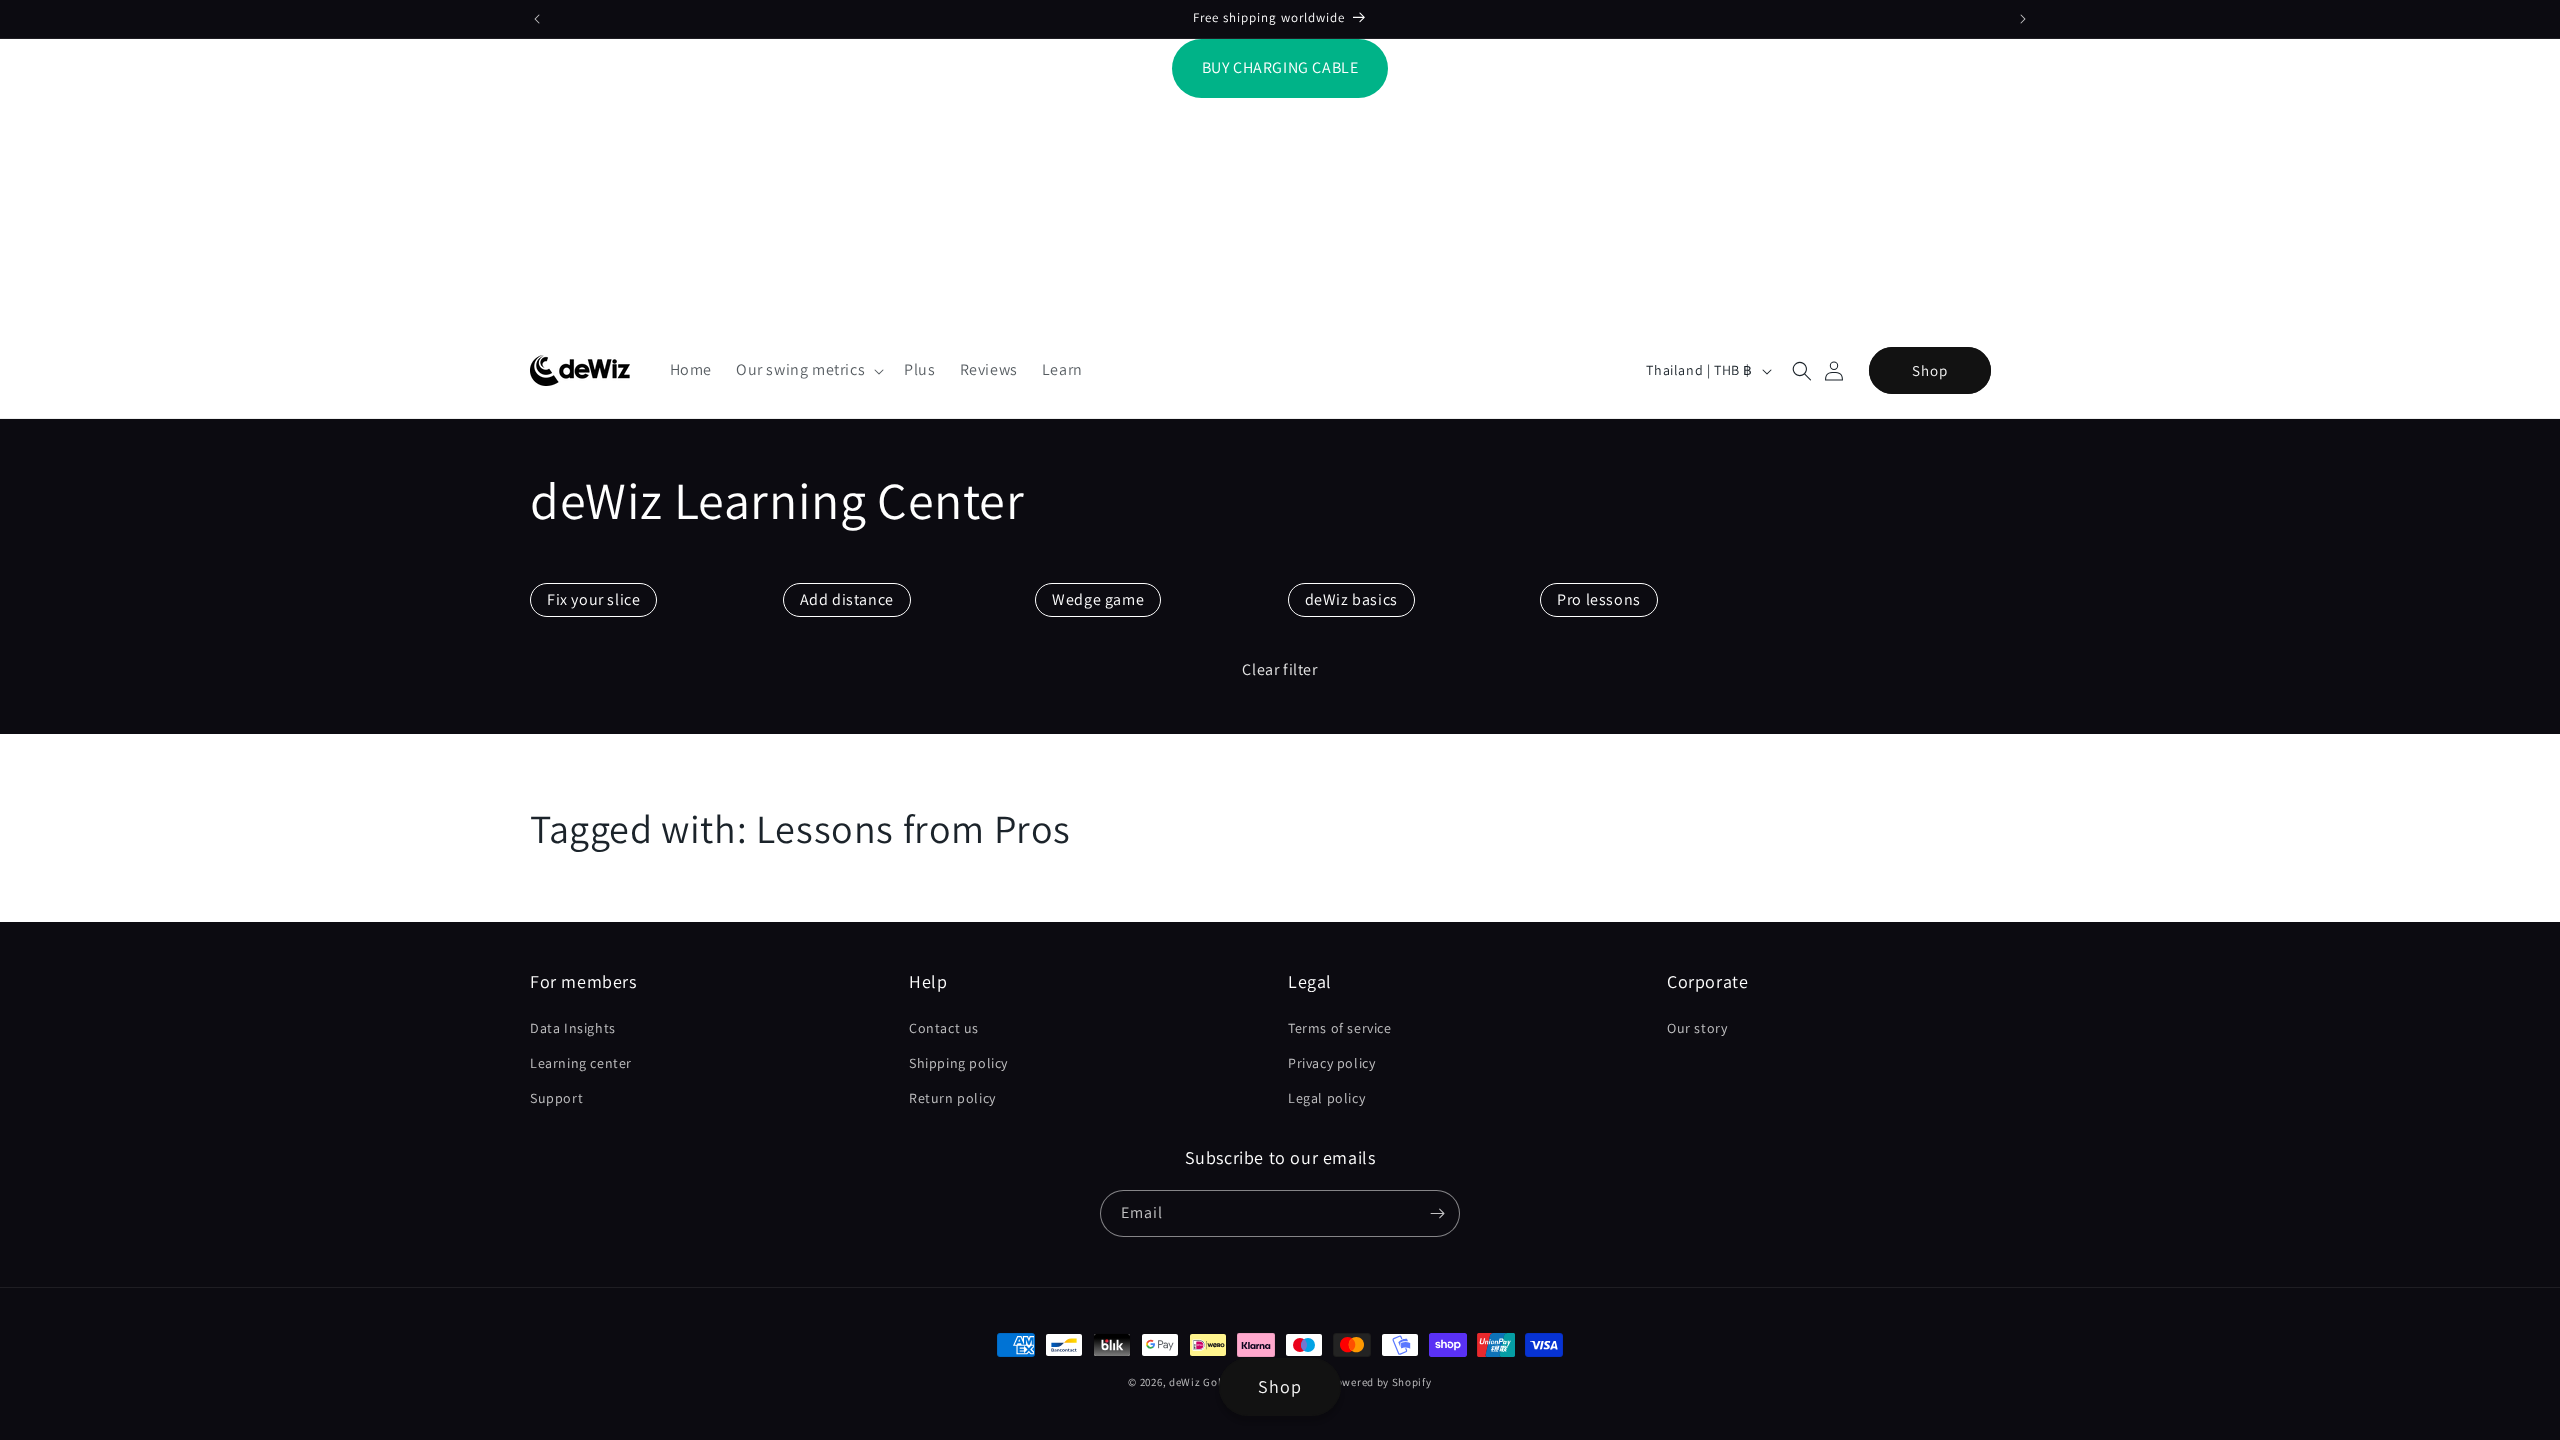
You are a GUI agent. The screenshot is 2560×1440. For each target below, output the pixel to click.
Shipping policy (958, 1063)
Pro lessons (1599, 599)
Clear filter (1279, 669)
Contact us (944, 1028)
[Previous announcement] (537, 19)
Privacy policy (1331, 1063)
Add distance (847, 599)
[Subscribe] (1437, 1213)
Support (556, 1098)
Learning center (581, 1063)
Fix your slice (593, 599)
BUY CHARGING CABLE (1280, 67)
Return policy (952, 1098)
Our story (1697, 1028)
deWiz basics (1351, 599)
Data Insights (573, 1028)
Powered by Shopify (1380, 1382)
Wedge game (1098, 599)
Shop (1930, 370)
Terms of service (1340, 1028)
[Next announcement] (2023, 19)
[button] (808, 370)
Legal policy (1326, 1098)
